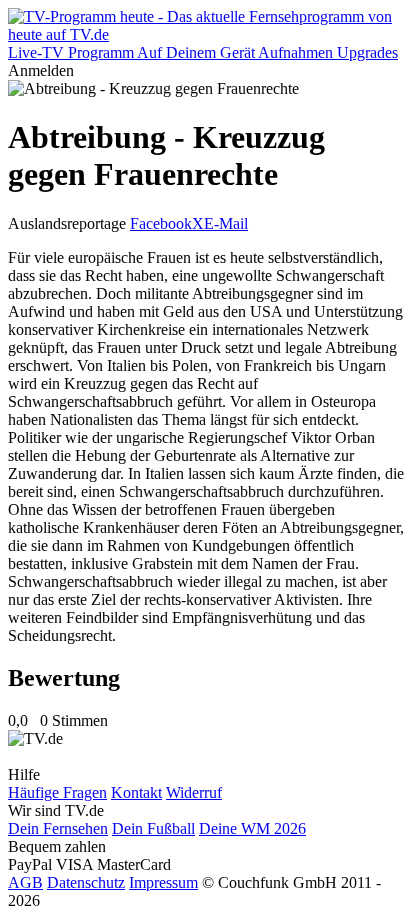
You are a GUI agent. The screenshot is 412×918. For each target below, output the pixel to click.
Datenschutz (86, 882)
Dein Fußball (153, 828)
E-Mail (226, 223)
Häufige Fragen (57, 792)
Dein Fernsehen (58, 828)
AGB (25, 882)
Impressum (163, 882)
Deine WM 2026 (252, 828)
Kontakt (136, 792)
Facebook (161, 223)
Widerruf (194, 792)
